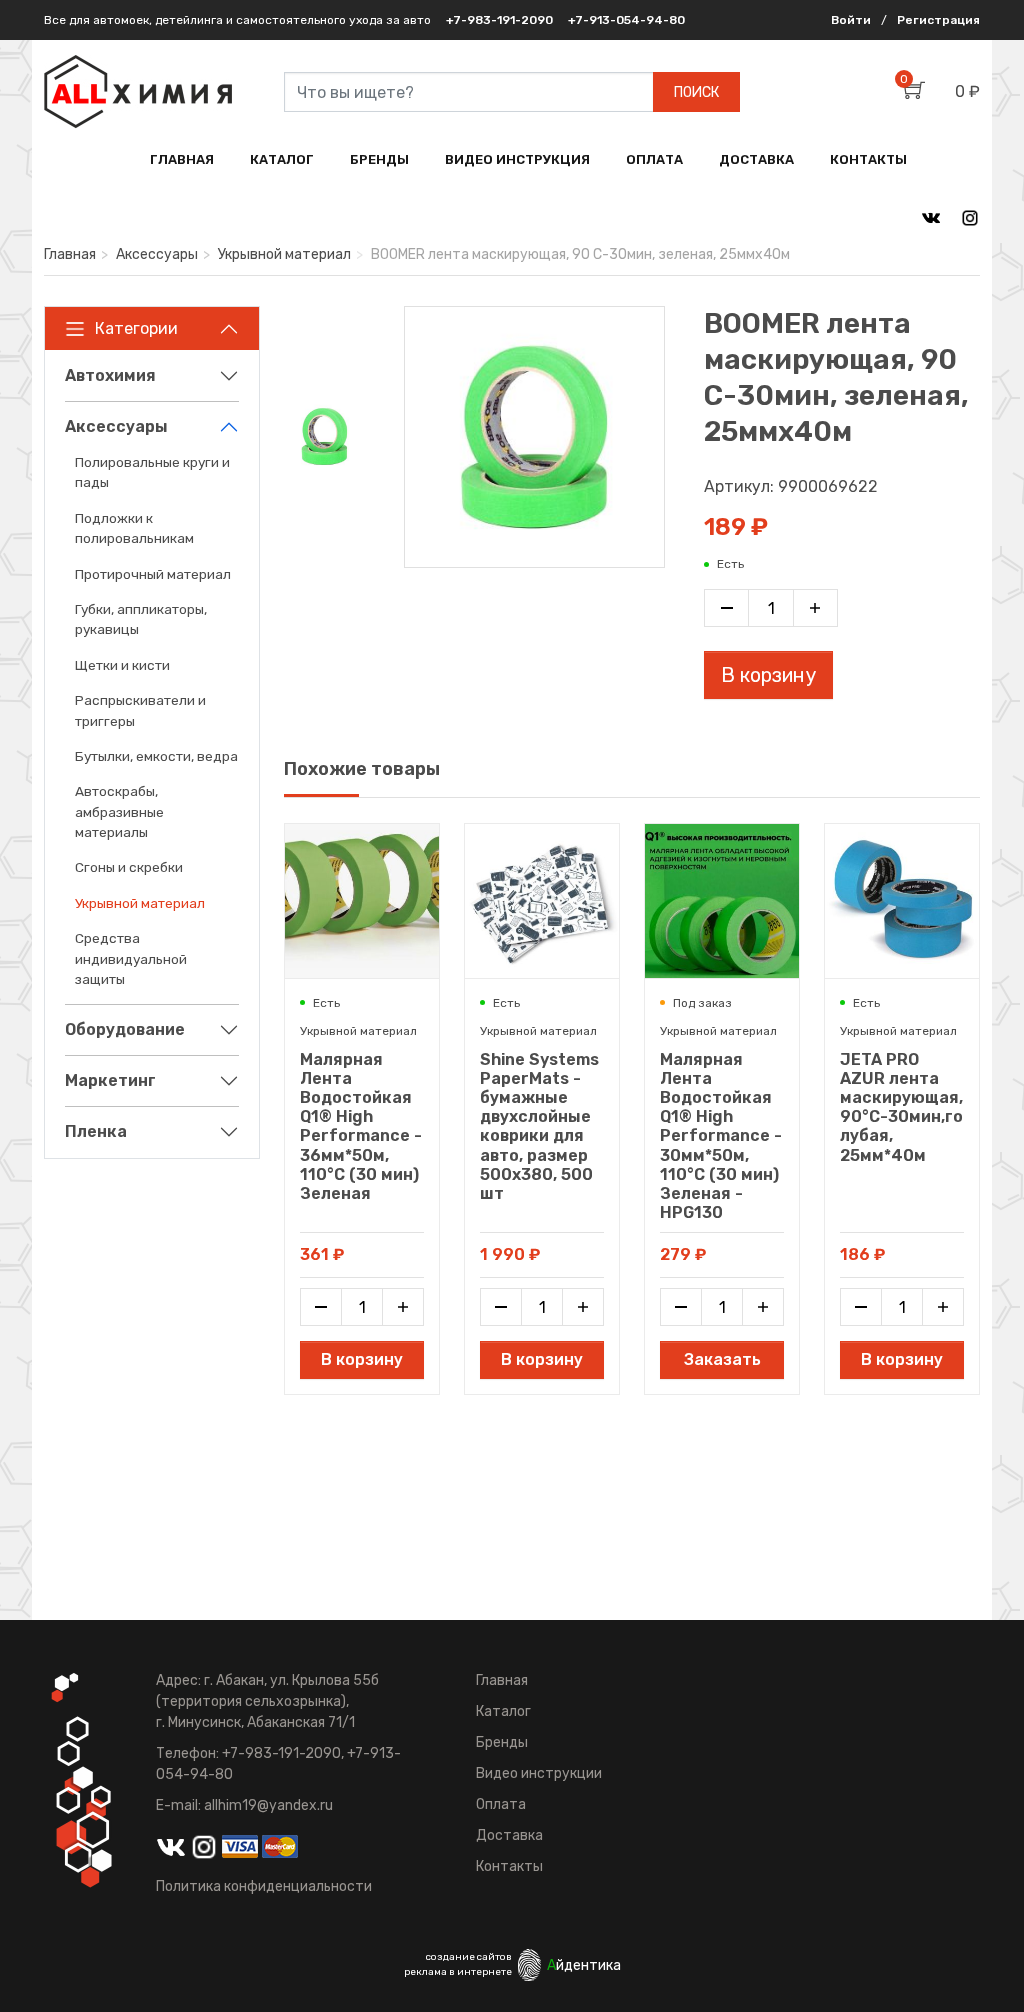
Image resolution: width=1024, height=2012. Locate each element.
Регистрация (938, 20)
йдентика (584, 1965)
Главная (70, 254)
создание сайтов (469, 1957)
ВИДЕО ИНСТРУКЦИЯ (517, 159)
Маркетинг (110, 1080)
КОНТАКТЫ (868, 159)
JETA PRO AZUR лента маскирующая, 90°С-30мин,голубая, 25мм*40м (901, 1107)
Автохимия (110, 375)
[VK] (931, 217)
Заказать (722, 1359)
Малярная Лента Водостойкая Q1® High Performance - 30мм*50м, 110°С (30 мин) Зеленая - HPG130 (721, 1136)
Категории (136, 328)
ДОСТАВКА (756, 159)
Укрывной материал (284, 254)
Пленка (96, 1131)
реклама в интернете (458, 1972)
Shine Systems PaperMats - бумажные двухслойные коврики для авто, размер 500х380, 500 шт (539, 1126)
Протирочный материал (153, 574)
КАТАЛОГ (282, 159)
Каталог (503, 1711)
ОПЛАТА (654, 159)
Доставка (509, 1835)
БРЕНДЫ (379, 159)
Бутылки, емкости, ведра (156, 756)
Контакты (509, 1866)
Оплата (501, 1804)
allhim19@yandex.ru (268, 1805)
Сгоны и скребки (129, 867)
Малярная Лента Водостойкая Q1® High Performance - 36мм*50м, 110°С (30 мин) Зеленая (361, 1126)
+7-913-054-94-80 (626, 20)
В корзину (768, 675)
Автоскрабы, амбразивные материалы (119, 811)
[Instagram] (970, 217)
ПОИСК (696, 92)
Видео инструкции (539, 1773)
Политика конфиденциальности (264, 1886)
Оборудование (125, 1029)
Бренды (502, 1742)
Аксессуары (157, 254)
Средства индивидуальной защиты (131, 958)
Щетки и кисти (122, 665)
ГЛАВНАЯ (182, 159)
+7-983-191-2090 (499, 20)
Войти (851, 20)
